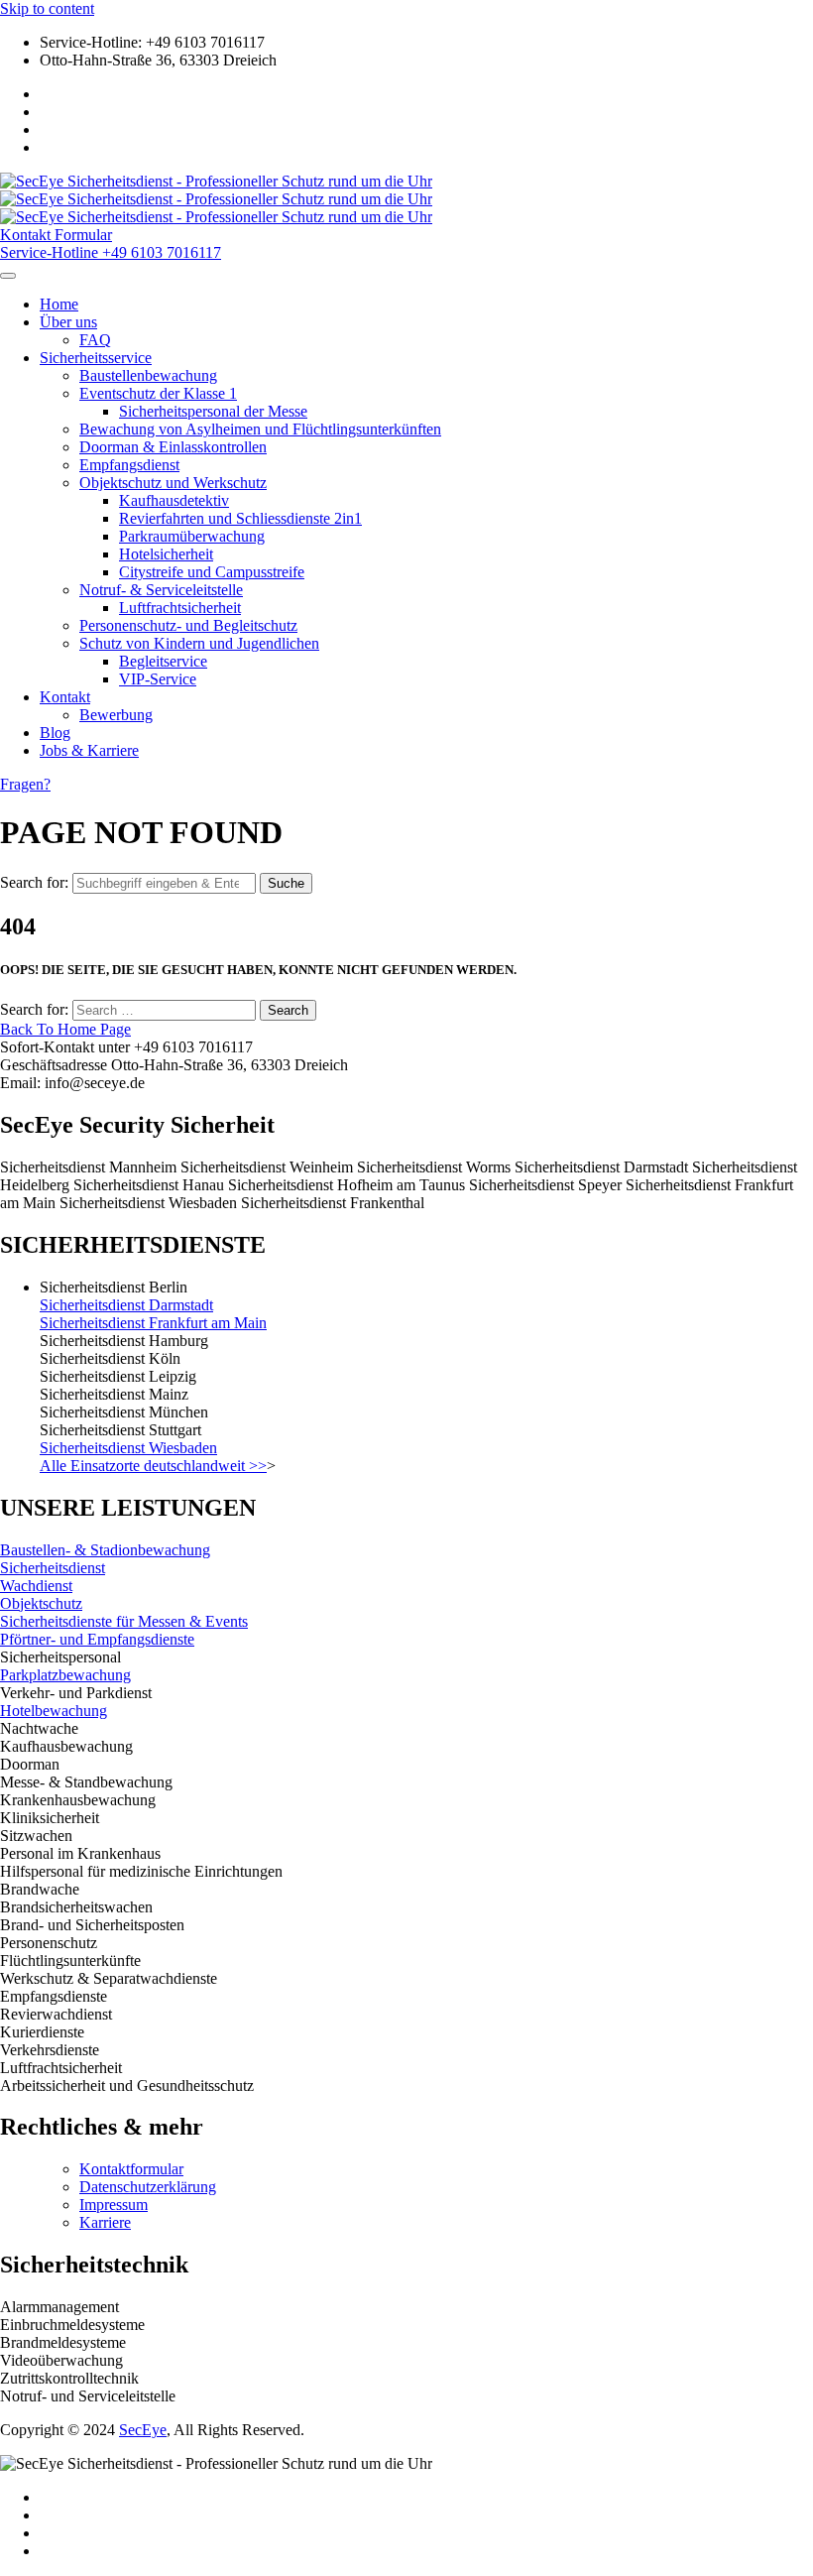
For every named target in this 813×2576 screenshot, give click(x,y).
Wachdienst (36, 1586)
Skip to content (47, 8)
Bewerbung (116, 715)
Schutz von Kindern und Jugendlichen (199, 643)
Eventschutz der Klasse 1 (158, 393)
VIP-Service (158, 679)
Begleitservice (163, 661)
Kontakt (65, 697)
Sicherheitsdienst (53, 1568)
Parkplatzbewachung (65, 1675)
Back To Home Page (65, 1029)
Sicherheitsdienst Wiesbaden (128, 1448)
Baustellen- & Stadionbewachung (105, 1550)
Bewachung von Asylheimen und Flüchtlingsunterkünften (260, 429)
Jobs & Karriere (89, 750)
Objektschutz (41, 1603)
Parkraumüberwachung (192, 536)
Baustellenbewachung (148, 375)
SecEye (143, 2430)
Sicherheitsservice (96, 358)
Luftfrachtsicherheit (180, 608)
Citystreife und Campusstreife (212, 572)
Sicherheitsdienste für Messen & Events (124, 1621)
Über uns (68, 322)
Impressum (114, 2205)
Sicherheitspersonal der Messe (213, 411)
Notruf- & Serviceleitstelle (161, 590)
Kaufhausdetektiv (174, 500)
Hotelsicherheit (166, 554)
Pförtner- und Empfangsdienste (97, 1639)
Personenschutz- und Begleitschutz (188, 625)
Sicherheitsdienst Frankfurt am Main (153, 1323)
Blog (55, 733)
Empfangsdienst (129, 465)
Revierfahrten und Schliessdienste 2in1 (240, 518)
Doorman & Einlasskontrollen (173, 447)
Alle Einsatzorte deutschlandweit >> (153, 1466)
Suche (286, 883)
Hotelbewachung (54, 1711)
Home (59, 304)
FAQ (95, 340)
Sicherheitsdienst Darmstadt (126, 1305)
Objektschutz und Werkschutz (173, 483)
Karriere (105, 2222)
